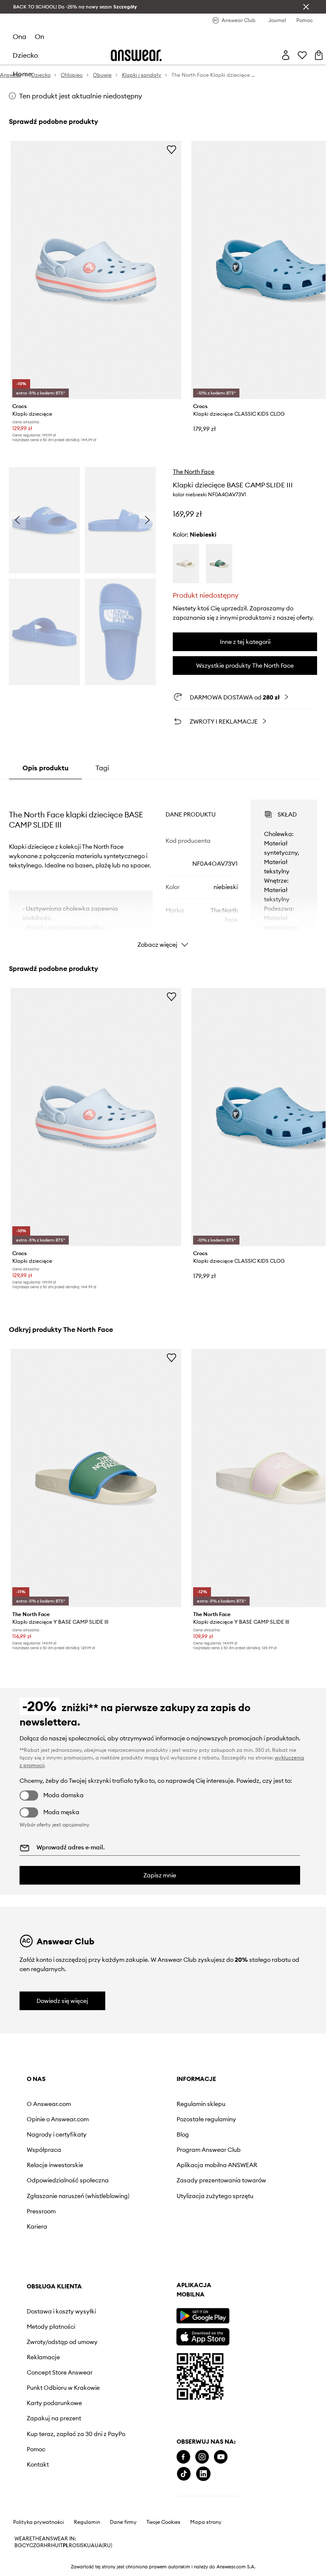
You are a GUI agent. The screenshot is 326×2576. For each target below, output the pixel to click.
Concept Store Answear (60, 2372)
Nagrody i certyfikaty (57, 2134)
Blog (183, 2134)
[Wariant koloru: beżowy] (186, 564)
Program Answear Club (209, 2150)
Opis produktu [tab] (45, 768)
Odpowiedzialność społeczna (68, 2180)
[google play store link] (203, 2316)
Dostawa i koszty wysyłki (61, 2311)
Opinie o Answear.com (58, 2119)
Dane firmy (123, 2522)
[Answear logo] (136, 55)
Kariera (37, 2226)
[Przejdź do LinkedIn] (203, 2474)
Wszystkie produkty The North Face (245, 666)
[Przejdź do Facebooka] (183, 2457)
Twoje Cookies (163, 2522)
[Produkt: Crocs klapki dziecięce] (96, 270)
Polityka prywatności (39, 2522)
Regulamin (87, 2522)
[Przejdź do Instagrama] (202, 2457)
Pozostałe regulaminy (206, 2119)
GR (40, 2545)
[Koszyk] (319, 55)
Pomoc (36, 2449)
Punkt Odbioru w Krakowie (63, 2388)
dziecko (25, 55)
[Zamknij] (306, 7)
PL (66, 2545)
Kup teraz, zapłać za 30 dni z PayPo (76, 2434)
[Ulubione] (302, 55)
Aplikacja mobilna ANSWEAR (217, 2165)
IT (61, 2545)
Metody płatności (51, 2327)
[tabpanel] (163, 866)
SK (84, 2545)
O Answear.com (49, 2104)
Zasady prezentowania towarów (221, 2180)
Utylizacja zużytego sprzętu (215, 2196)
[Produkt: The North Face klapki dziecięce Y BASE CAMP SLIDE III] (96, 1478)
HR (47, 2545)
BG (18, 2545)
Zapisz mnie (160, 1875)
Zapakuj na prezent (54, 2418)
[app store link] (203, 2336)
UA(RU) (103, 2545)
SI (79, 2545)
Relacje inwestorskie (55, 2165)
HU (55, 2545)
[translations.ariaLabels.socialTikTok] (184, 2474)
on (39, 36)
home (22, 74)
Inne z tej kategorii (245, 642)
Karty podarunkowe (54, 2403)
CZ (33, 2545)
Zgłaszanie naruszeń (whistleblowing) (78, 2196)
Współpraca (44, 2150)
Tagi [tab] (102, 768)
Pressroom (41, 2211)
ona (20, 36)
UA (91, 2545)
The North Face (194, 472)
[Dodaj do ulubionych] (171, 149)
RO (73, 2545)
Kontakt (38, 2464)
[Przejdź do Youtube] (221, 2457)
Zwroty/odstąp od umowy (62, 2342)
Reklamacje (43, 2357)
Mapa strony (206, 2522)
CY (26, 2545)
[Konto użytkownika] (286, 55)
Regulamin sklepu (201, 2104)
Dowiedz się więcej (62, 2001)
